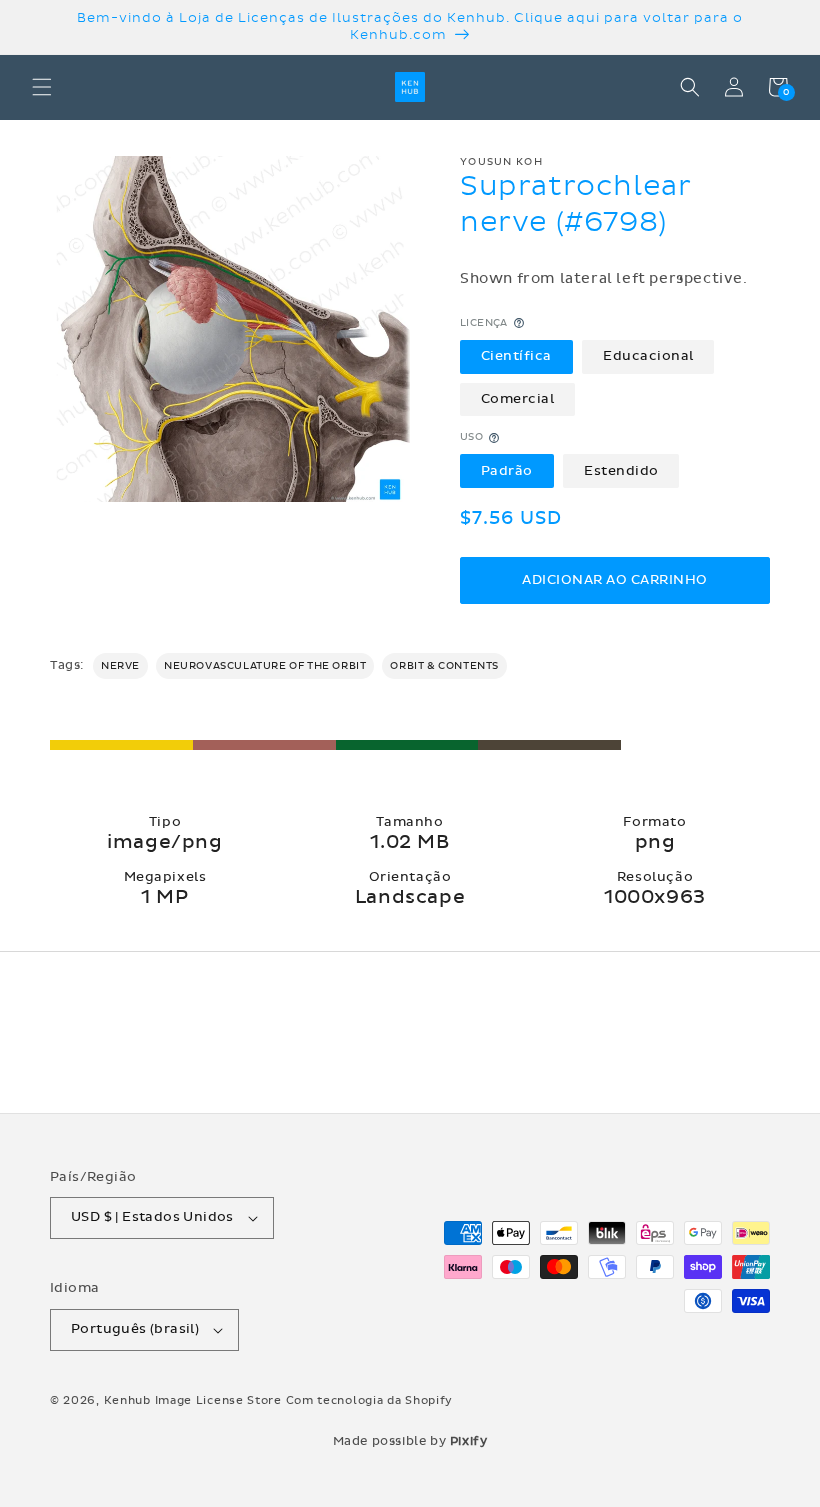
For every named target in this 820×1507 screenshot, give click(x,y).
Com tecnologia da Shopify (370, 1400)
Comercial (518, 399)
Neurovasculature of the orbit (265, 666)
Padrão (507, 471)
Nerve (120, 666)
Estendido (621, 471)
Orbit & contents (444, 666)
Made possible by (410, 1441)
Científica (516, 356)
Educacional (648, 356)
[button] (42, 87)
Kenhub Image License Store (193, 1400)
